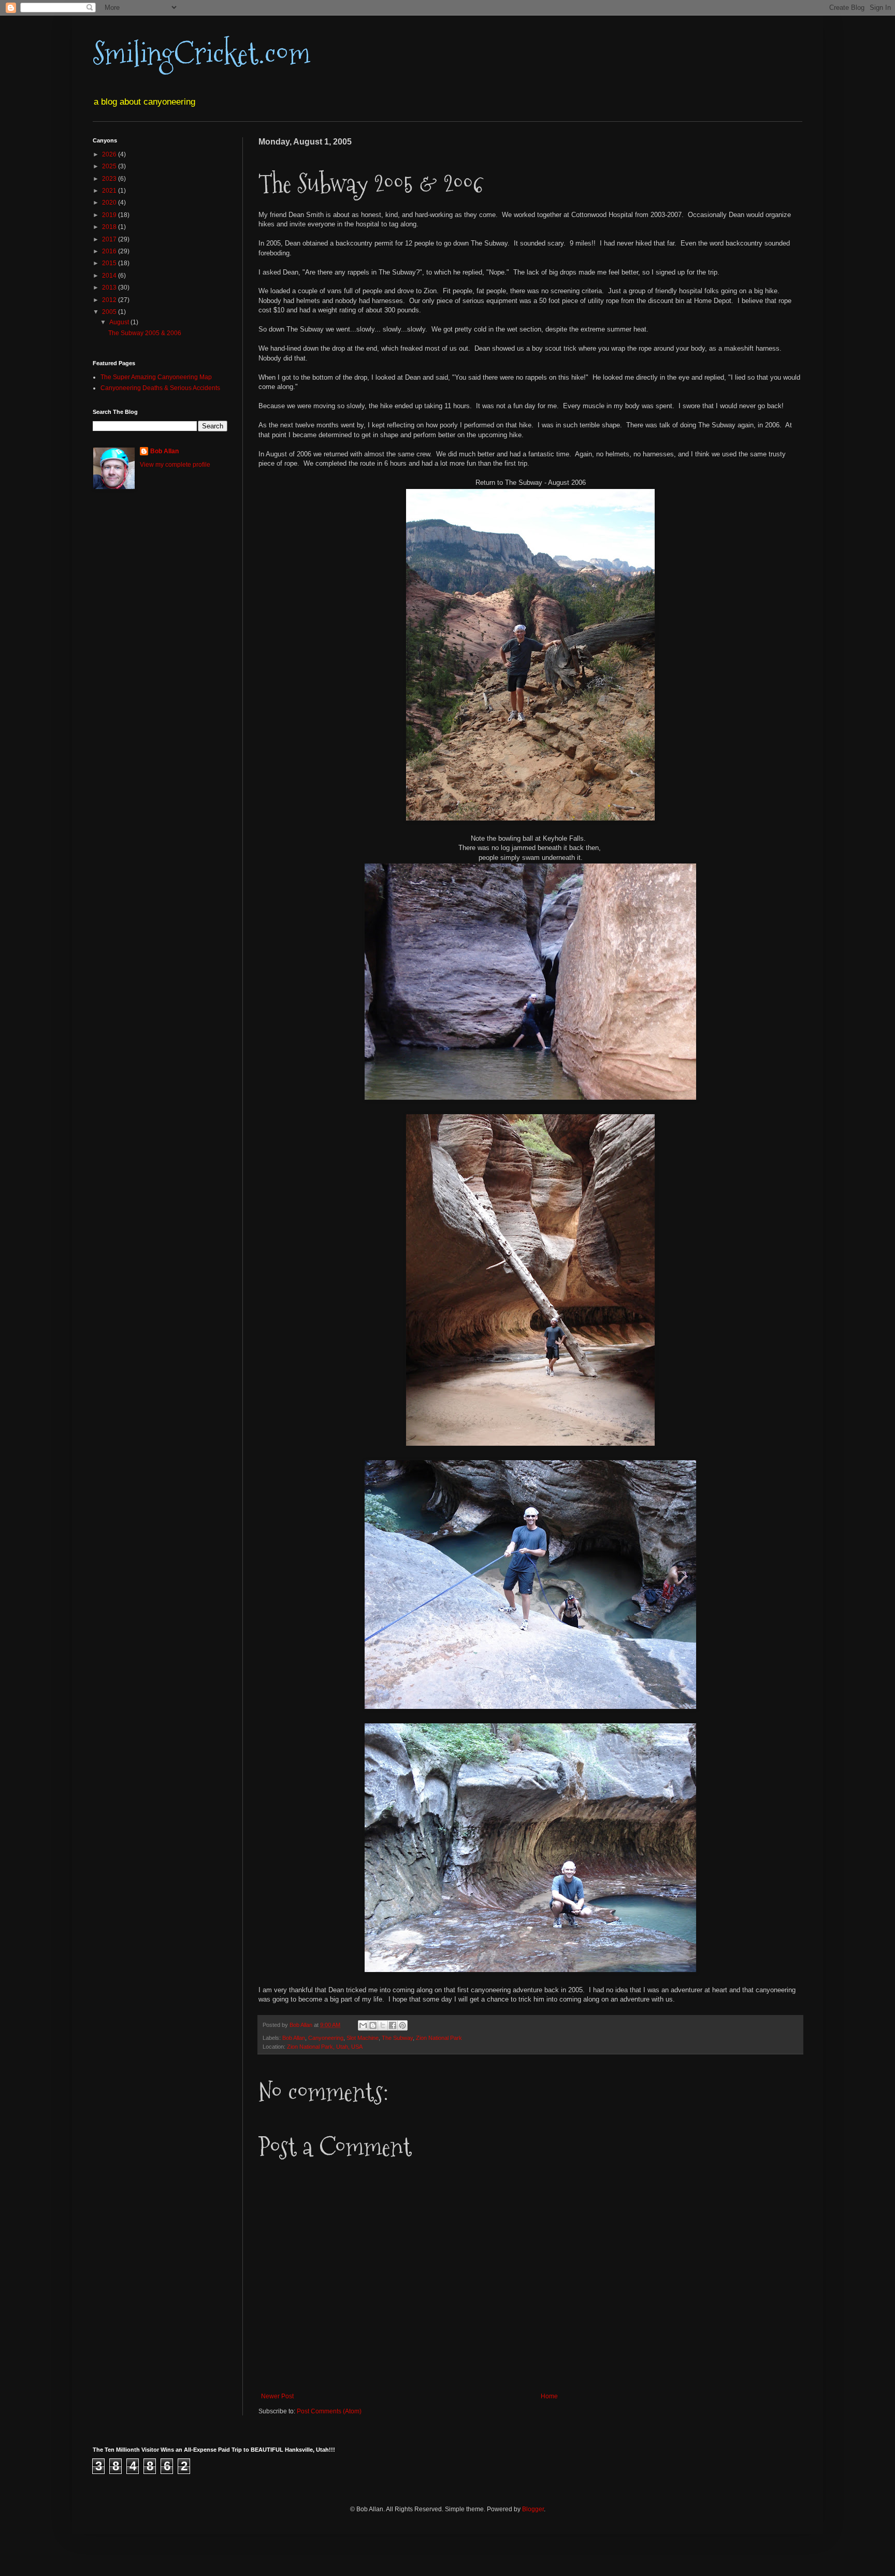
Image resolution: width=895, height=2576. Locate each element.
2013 (110, 287)
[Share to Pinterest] (402, 2025)
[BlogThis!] (373, 2025)
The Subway (397, 2038)
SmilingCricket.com (201, 54)
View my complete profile (175, 465)
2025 (110, 166)
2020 (110, 203)
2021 (110, 191)
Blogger (533, 2509)
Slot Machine (363, 2038)
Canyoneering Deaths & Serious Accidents (160, 388)
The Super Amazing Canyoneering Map (156, 377)
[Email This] (363, 2025)
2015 (110, 263)
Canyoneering (326, 2038)
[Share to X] (383, 2025)
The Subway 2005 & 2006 (145, 333)
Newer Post (277, 2396)
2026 (110, 154)
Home (549, 2396)
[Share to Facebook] (393, 2025)
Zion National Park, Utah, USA (325, 2047)
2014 (110, 276)
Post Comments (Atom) (329, 2411)
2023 (110, 179)
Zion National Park (439, 2038)
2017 (110, 239)
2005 (110, 312)
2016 (110, 251)
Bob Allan (294, 2038)
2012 (110, 300)
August (120, 322)
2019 (110, 215)
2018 (110, 227)
